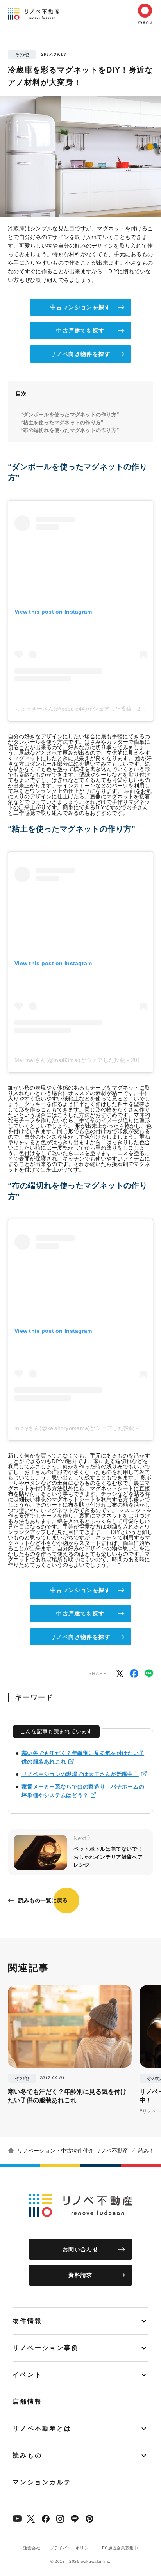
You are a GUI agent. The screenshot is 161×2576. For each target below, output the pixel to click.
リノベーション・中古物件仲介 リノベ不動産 (73, 2151)
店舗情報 (27, 2402)
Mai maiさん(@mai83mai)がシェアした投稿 (70, 1060)
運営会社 (32, 2548)
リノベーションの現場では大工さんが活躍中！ (80, 1774)
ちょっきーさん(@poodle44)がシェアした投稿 (73, 709)
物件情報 (27, 2321)
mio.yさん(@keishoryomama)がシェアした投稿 (75, 1428)
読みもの (149, 2151)
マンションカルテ (42, 2482)
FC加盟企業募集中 (120, 2548)
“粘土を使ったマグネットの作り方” (62, 422)
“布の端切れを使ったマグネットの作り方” (70, 430)
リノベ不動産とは (42, 2428)
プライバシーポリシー (71, 2548)
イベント (27, 2375)
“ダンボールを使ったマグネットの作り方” (70, 415)
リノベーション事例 (46, 2348)
